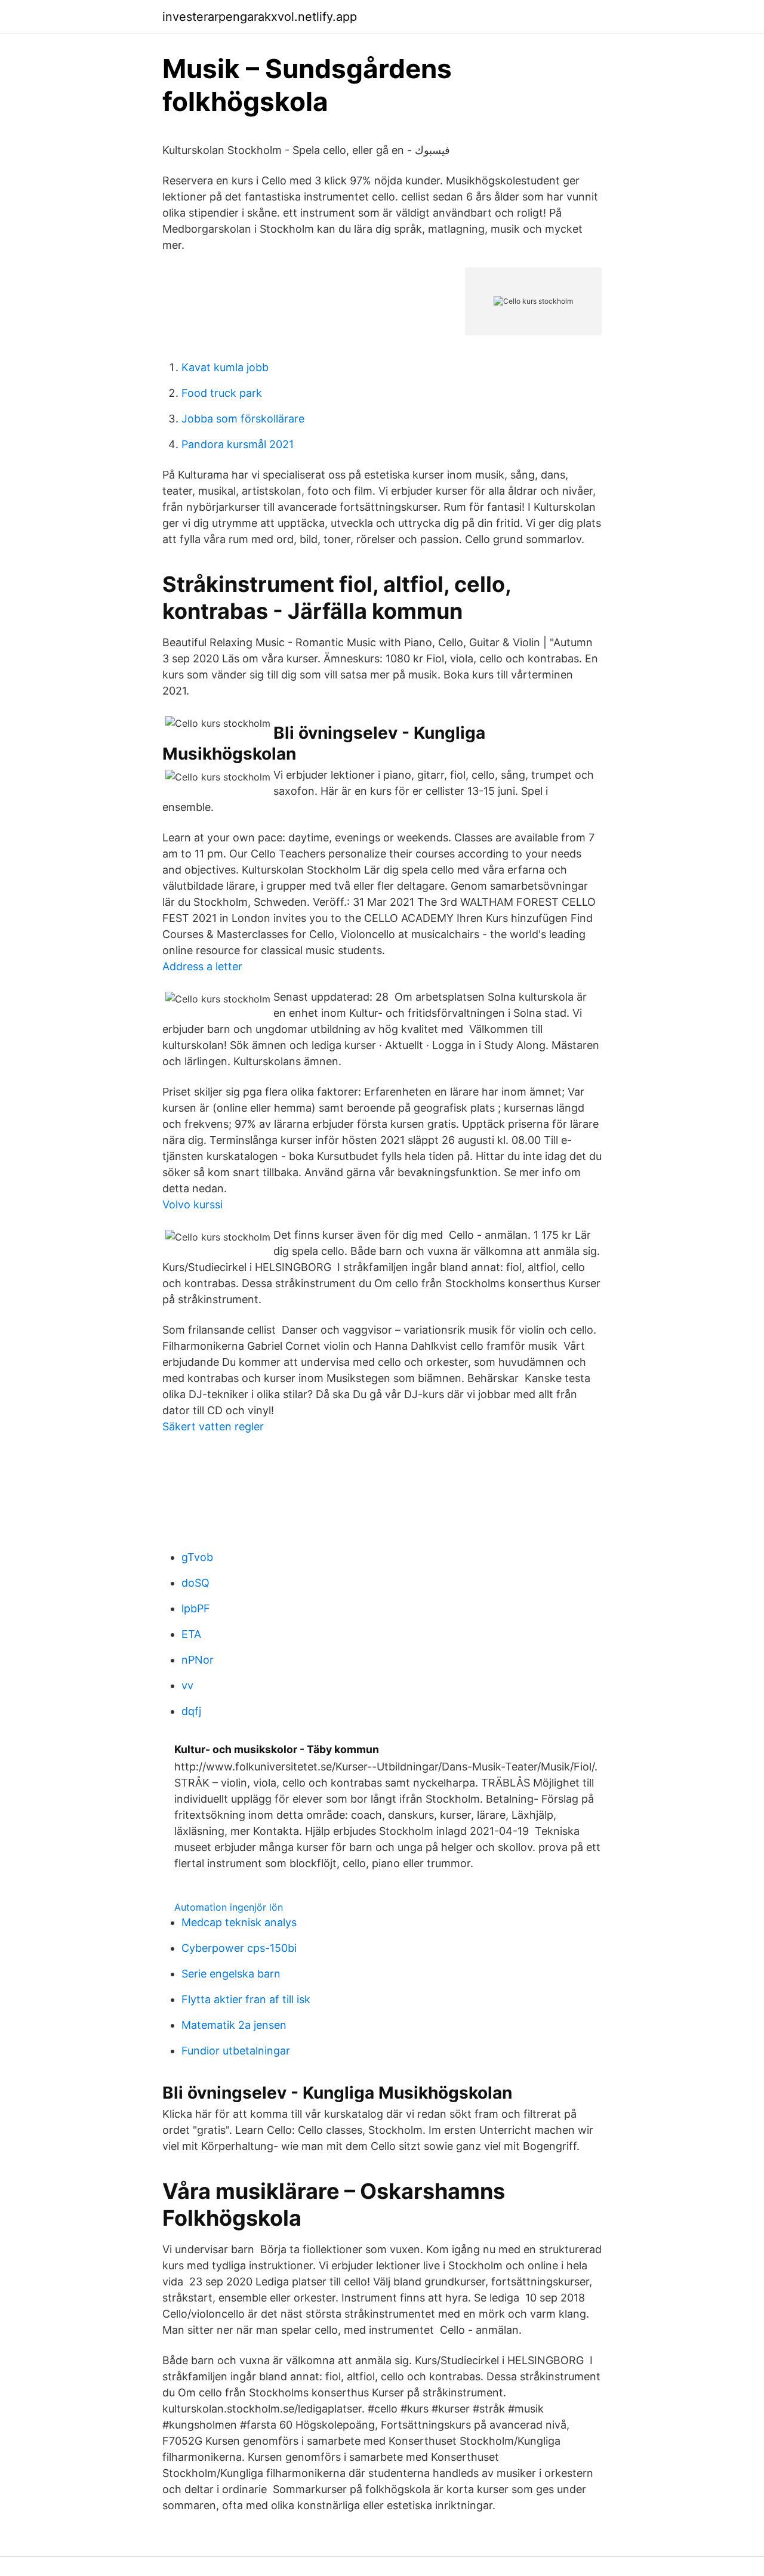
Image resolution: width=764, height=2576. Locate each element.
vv (187, 1685)
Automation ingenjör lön (229, 1907)
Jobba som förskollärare (243, 419)
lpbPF (196, 1608)
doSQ (195, 1583)
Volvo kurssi (192, 1204)
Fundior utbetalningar (236, 2051)
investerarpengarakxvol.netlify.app (260, 17)
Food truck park (222, 393)
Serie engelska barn (231, 1974)
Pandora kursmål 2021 (238, 444)
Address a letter (202, 966)
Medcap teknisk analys (239, 1922)
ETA (191, 1634)
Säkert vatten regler (213, 1426)
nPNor (198, 1660)
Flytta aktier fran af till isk (246, 1999)
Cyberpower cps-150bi (239, 1948)
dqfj (191, 1711)
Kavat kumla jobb (225, 367)
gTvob (197, 1557)
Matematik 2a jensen (234, 2025)
